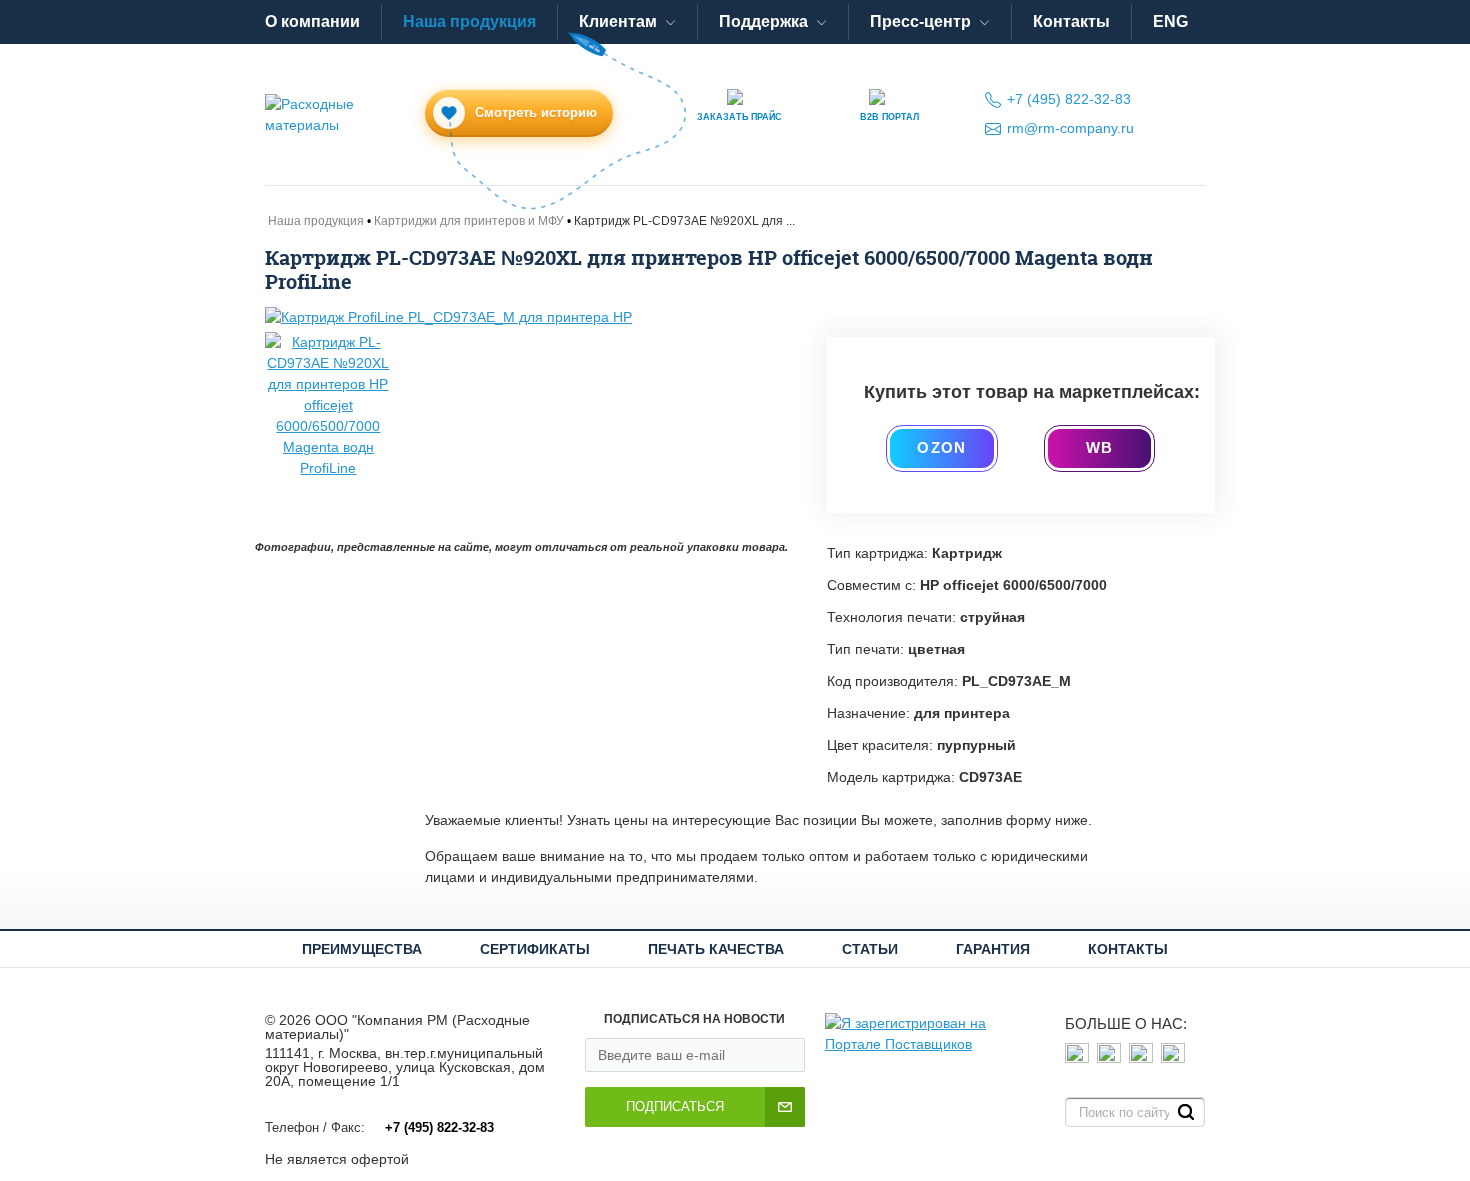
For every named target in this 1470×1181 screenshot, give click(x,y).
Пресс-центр (920, 21)
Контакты (1071, 21)
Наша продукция (469, 21)
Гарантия (993, 949)
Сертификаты (535, 949)
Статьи (870, 949)
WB (1099, 447)
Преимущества (362, 949)
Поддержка (763, 21)
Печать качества (716, 949)
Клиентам (618, 21)
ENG (1170, 21)
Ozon (941, 447)
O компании (312, 21)
